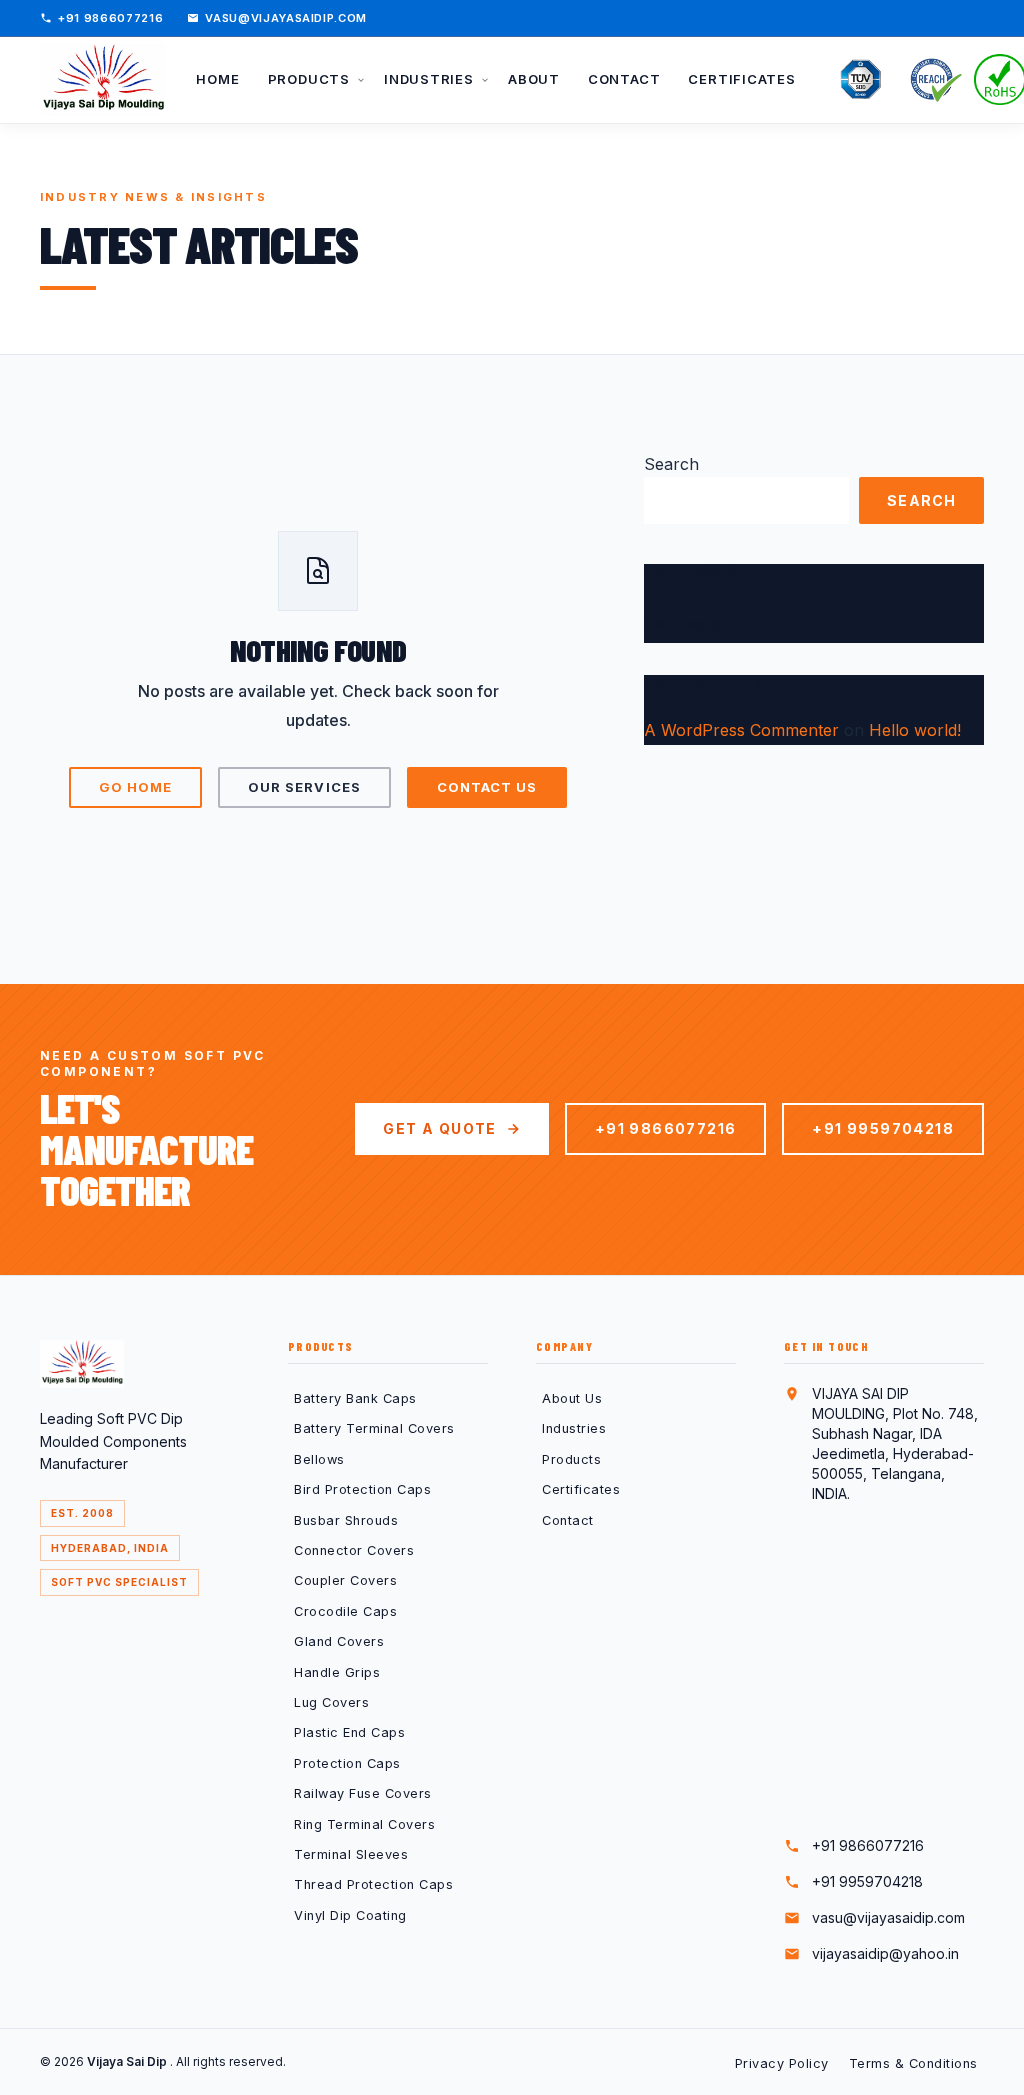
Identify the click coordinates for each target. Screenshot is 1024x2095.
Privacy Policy (782, 2063)
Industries (574, 1428)
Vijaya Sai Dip (128, 2061)
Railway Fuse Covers (363, 1793)
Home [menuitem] (217, 79)
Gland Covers (339, 1641)
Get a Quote (439, 1128)
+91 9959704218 (883, 1128)
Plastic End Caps (349, 1732)
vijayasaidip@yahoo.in (885, 1953)
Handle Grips (337, 1672)
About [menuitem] (534, 79)
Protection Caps (347, 1763)
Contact (568, 1520)
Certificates (581, 1489)
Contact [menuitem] (624, 79)
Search (671, 464)
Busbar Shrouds (346, 1520)
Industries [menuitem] (431, 79)
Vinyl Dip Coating (350, 1915)
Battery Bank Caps (355, 1398)
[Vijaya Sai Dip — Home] (103, 80)
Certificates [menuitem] (741, 79)
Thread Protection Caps (373, 1884)
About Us (572, 1398)
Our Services (304, 787)
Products (571, 1459)
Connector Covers (354, 1550)
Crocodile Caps (345, 1611)
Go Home (135, 787)
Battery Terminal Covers (374, 1428)
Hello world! (683, 623)
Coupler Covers (345, 1580)
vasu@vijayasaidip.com (286, 18)
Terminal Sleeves (351, 1854)
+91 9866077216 (110, 18)
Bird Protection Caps (362, 1489)
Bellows (319, 1459)
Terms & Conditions (913, 2063)
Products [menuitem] (311, 79)
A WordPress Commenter (741, 730)
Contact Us (487, 787)
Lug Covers (331, 1702)
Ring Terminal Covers (364, 1824)
